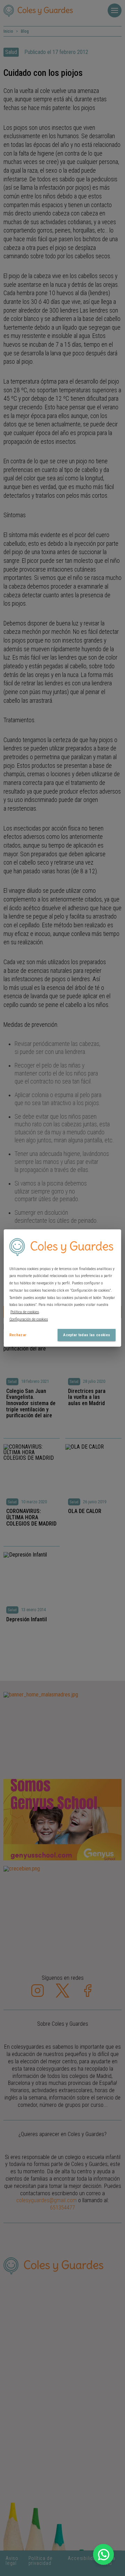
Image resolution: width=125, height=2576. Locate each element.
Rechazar (18, 1335)
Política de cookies (25, 1312)
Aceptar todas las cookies (87, 1335)
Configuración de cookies (29, 1319)
